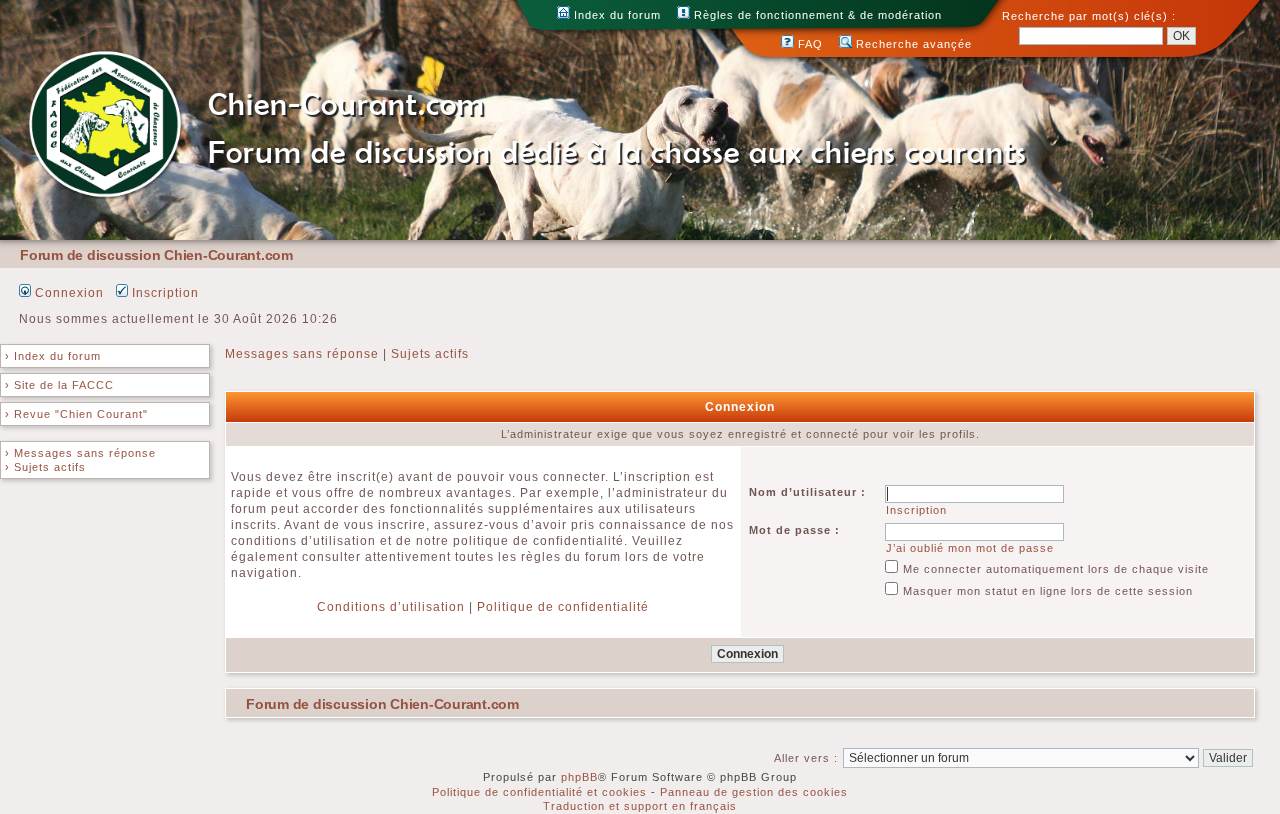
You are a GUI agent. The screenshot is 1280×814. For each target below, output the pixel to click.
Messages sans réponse (302, 354)
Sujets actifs (430, 354)
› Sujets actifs (45, 467)
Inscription (163, 293)
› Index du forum (53, 356)
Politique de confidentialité (563, 607)
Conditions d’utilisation (391, 607)
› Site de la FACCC (59, 385)
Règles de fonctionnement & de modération (816, 15)
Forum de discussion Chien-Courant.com (156, 255)
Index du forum (615, 15)
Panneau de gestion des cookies (754, 792)
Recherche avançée (912, 44)
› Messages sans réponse (80, 453)
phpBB (579, 777)
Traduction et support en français (640, 806)
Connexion (67, 293)
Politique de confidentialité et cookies (539, 792)
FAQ (808, 44)
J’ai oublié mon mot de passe (970, 548)
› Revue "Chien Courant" (76, 414)
